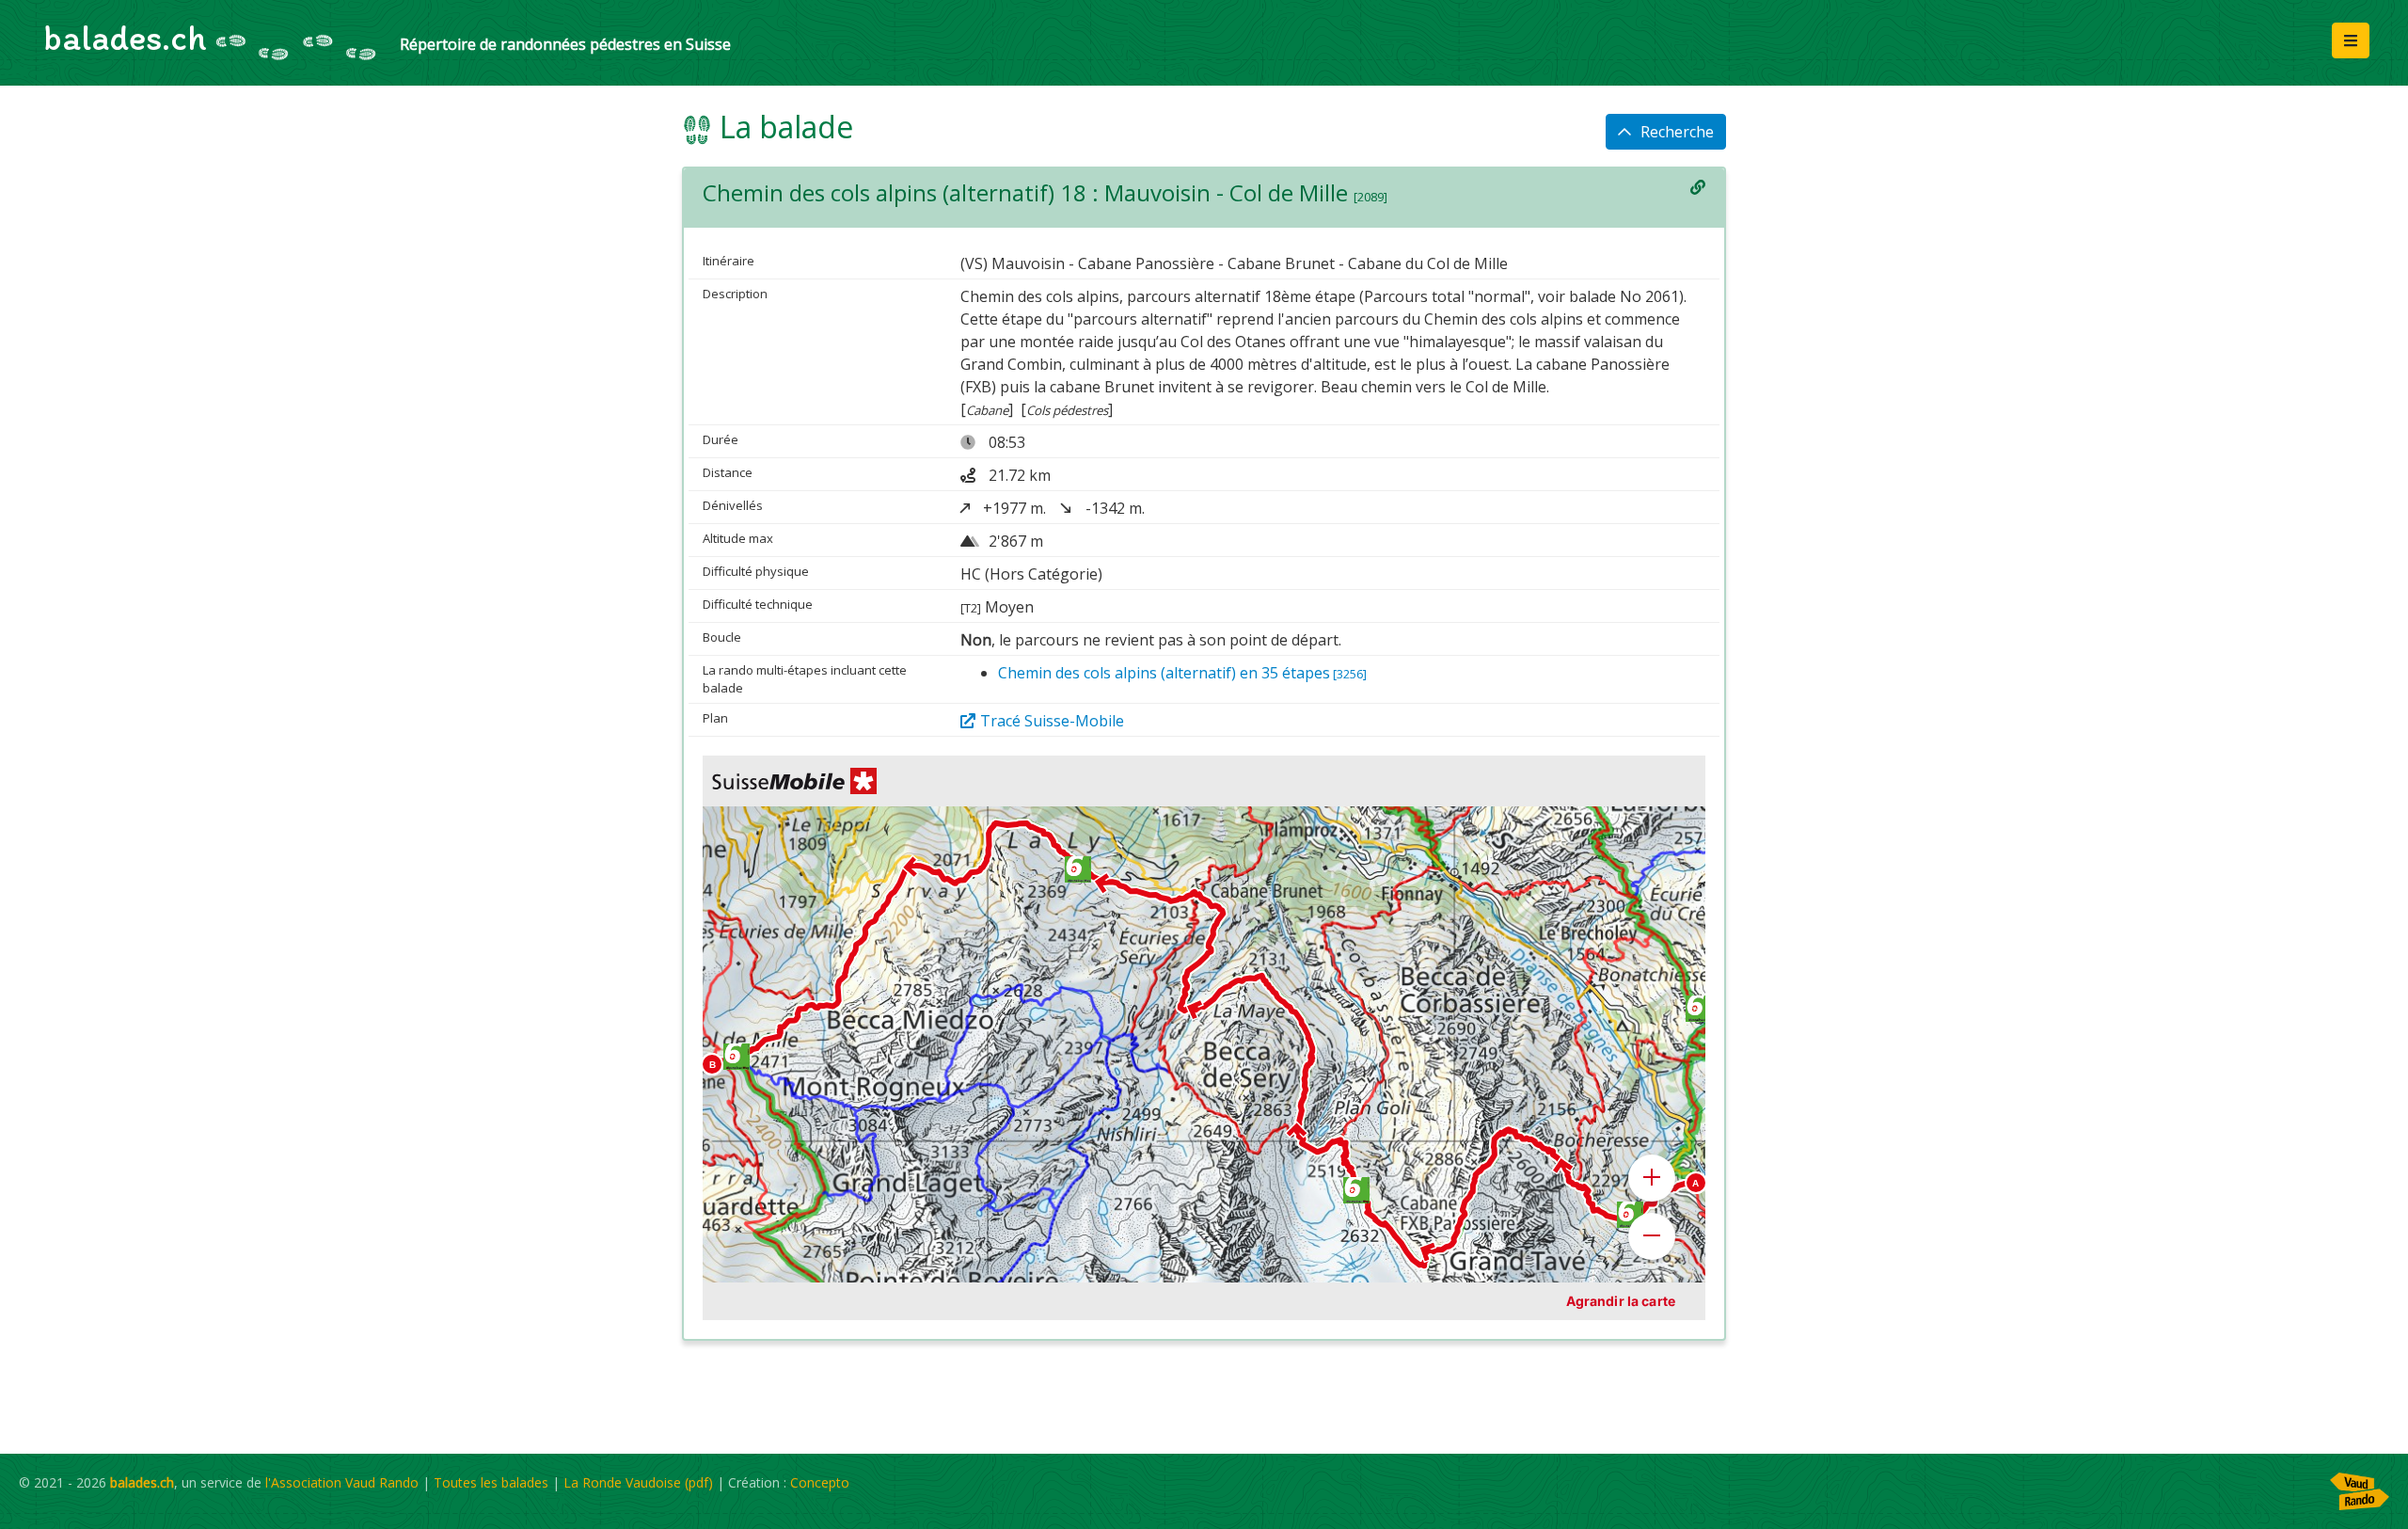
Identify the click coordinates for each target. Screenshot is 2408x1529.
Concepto (820, 1482)
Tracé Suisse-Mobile (1052, 721)
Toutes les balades (491, 1482)
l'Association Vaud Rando (342, 1482)
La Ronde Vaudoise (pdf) (638, 1482)
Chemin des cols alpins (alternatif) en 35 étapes (1182, 673)
